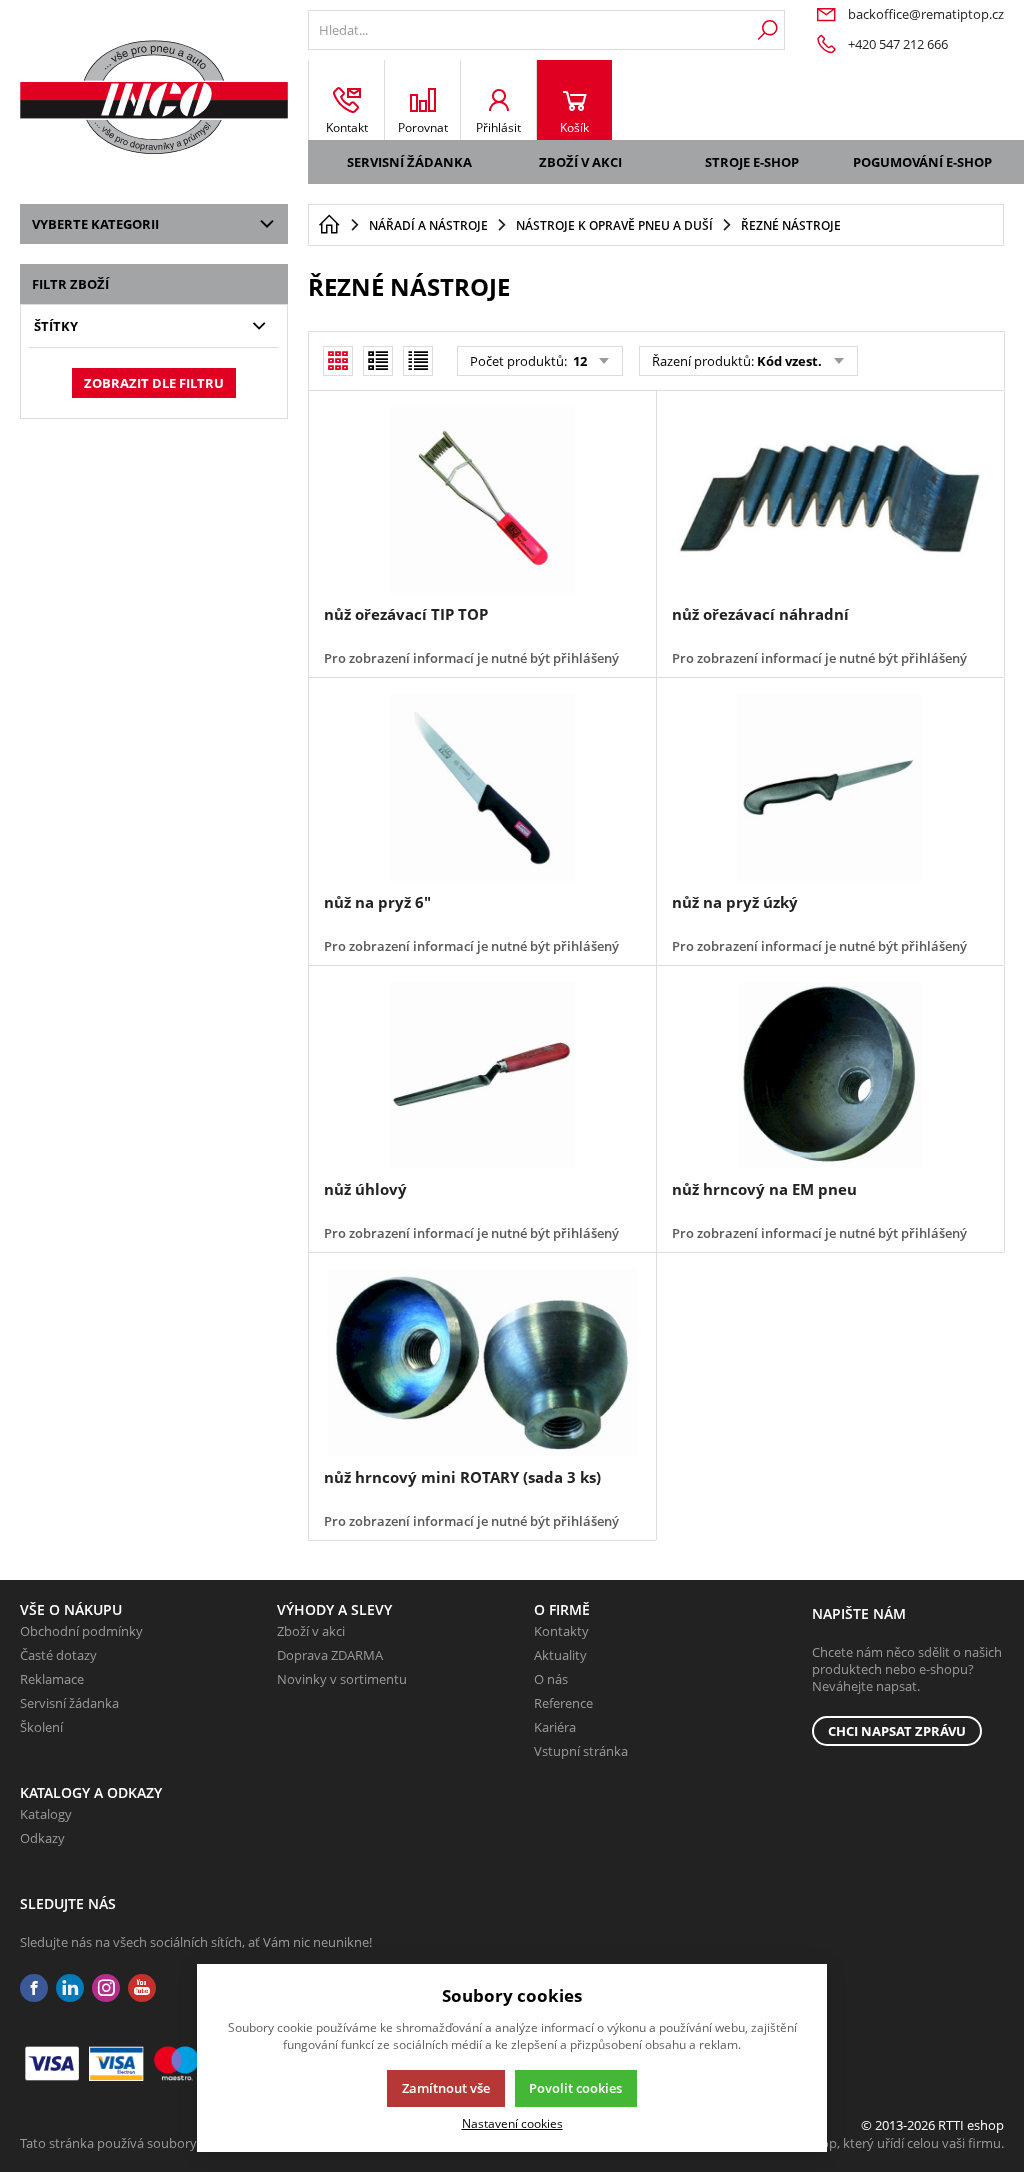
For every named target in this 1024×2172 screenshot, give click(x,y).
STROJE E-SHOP (752, 162)
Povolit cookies (575, 2088)
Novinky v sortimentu (342, 1679)
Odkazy (42, 1838)
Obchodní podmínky (81, 1631)
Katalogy (46, 1814)
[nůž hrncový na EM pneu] (830, 1075)
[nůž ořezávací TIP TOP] (482, 500)
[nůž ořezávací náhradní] (830, 500)
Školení (41, 1727)
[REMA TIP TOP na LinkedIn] (70, 1988)
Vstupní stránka (581, 1751)
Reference (563, 1703)
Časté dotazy (58, 1655)
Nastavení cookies (512, 2123)
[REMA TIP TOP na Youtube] (142, 1988)
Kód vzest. (789, 361)
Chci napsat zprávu (897, 1731)
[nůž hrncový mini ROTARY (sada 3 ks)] (482, 1362)
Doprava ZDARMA (330, 1655)
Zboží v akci (580, 162)
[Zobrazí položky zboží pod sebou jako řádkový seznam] (378, 361)
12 (578, 361)
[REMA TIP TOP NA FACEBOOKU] (34, 1988)
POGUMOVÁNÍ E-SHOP (922, 162)
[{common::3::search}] (767, 30)
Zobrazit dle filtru (154, 383)
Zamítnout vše (446, 2088)
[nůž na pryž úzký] (830, 787)
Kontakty (561, 1631)
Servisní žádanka (409, 162)
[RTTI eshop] (154, 97)
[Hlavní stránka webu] (329, 225)
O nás (551, 1679)
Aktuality (560, 1655)
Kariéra (555, 1727)
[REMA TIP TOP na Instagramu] (106, 1988)
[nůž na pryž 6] (482, 787)
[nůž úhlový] (482, 1075)
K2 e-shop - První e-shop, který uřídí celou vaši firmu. (848, 2143)
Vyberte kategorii (95, 224)
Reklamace (52, 1679)
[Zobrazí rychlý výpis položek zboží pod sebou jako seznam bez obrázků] (418, 361)
